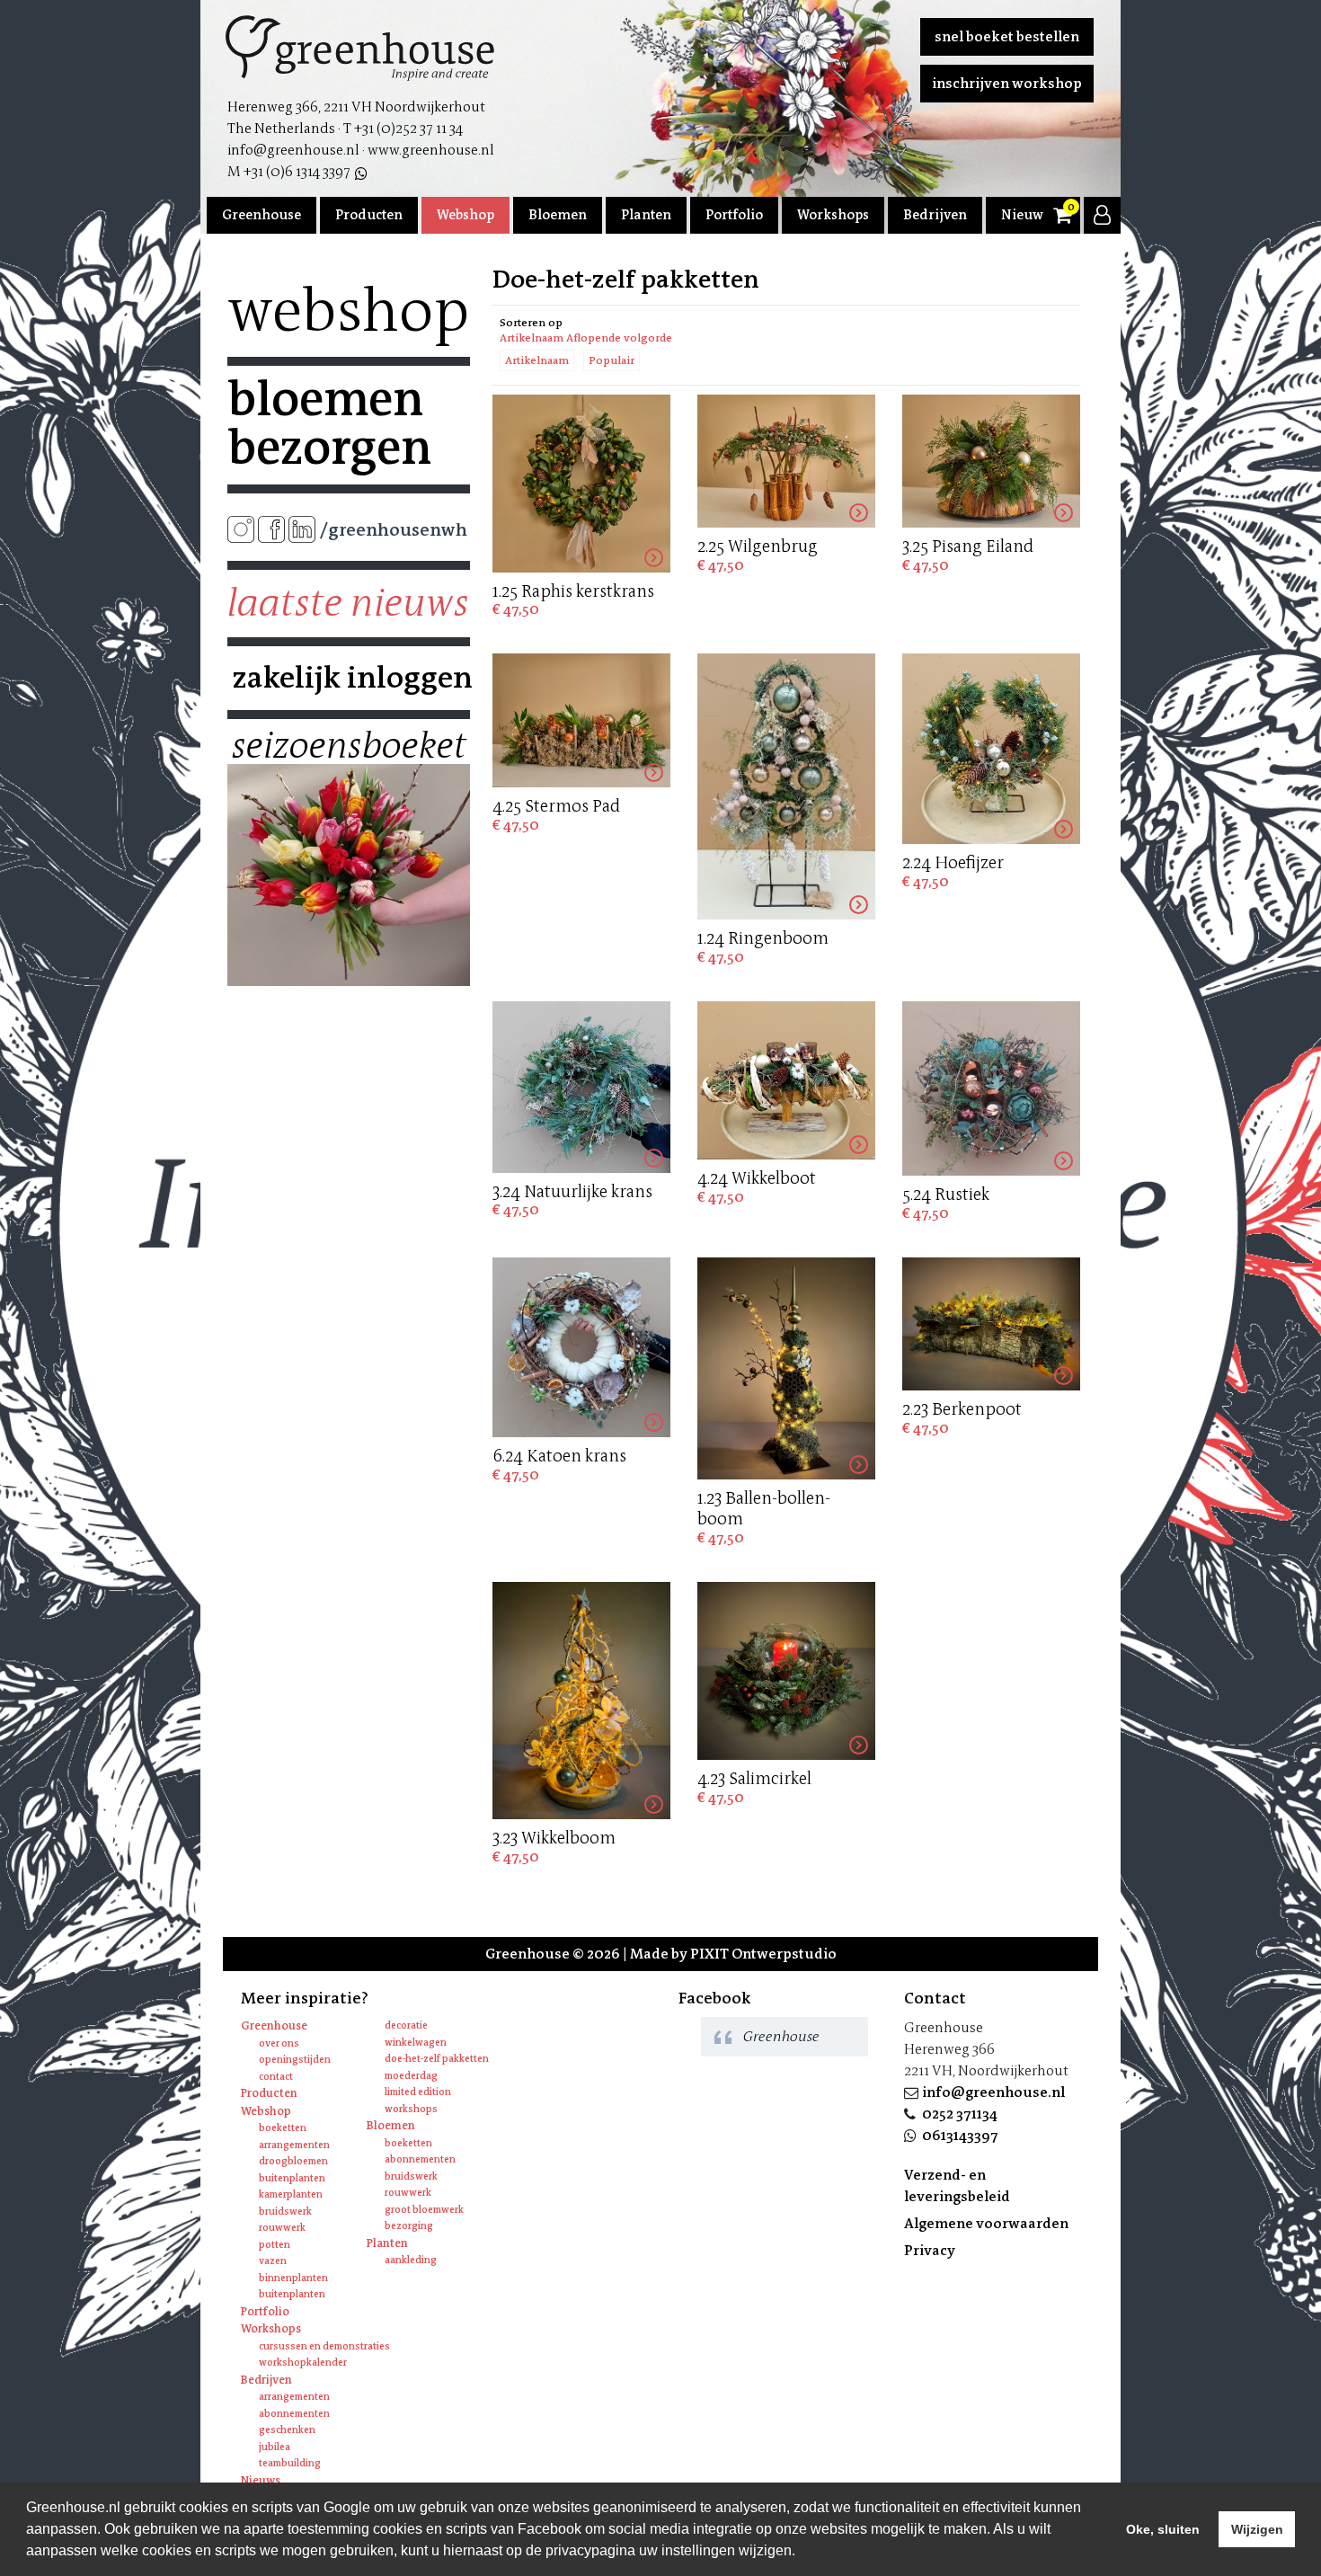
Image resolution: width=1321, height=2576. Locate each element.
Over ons (279, 2043)
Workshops (833, 215)
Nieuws (1025, 215)
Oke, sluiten (1163, 2529)
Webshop (465, 215)
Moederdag (411, 2076)
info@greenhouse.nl (993, 2092)
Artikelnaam (537, 360)
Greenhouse (262, 215)
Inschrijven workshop (1007, 83)
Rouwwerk (282, 2228)
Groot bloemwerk (424, 2210)
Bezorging (409, 2226)
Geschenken (287, 2430)
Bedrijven (935, 215)
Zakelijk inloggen (349, 678)
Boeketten (283, 2128)
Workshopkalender (303, 2363)
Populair (612, 360)
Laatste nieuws (348, 603)
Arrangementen (294, 2145)
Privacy (930, 2250)
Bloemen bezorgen (329, 423)
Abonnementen (420, 2159)
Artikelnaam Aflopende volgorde (586, 338)
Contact (276, 2077)
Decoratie (406, 2025)
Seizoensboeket (349, 746)
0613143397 (960, 2135)
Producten (369, 215)
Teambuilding (290, 2463)
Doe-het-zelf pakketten (437, 2059)
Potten (275, 2245)
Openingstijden (295, 2060)
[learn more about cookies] (802, 2553)
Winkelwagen (416, 2043)
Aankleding (411, 2260)
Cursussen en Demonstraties (324, 2346)
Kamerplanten (291, 2194)
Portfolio (734, 215)
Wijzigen (1257, 2529)
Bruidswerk (285, 2212)
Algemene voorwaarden (986, 2223)
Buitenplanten (292, 2178)
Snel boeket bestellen (1007, 36)
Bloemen (558, 215)
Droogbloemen (293, 2161)
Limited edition (418, 2092)
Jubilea (275, 2447)
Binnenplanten (293, 2278)
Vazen (273, 2261)
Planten (646, 215)
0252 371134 (960, 2114)
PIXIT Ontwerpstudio (763, 1954)
